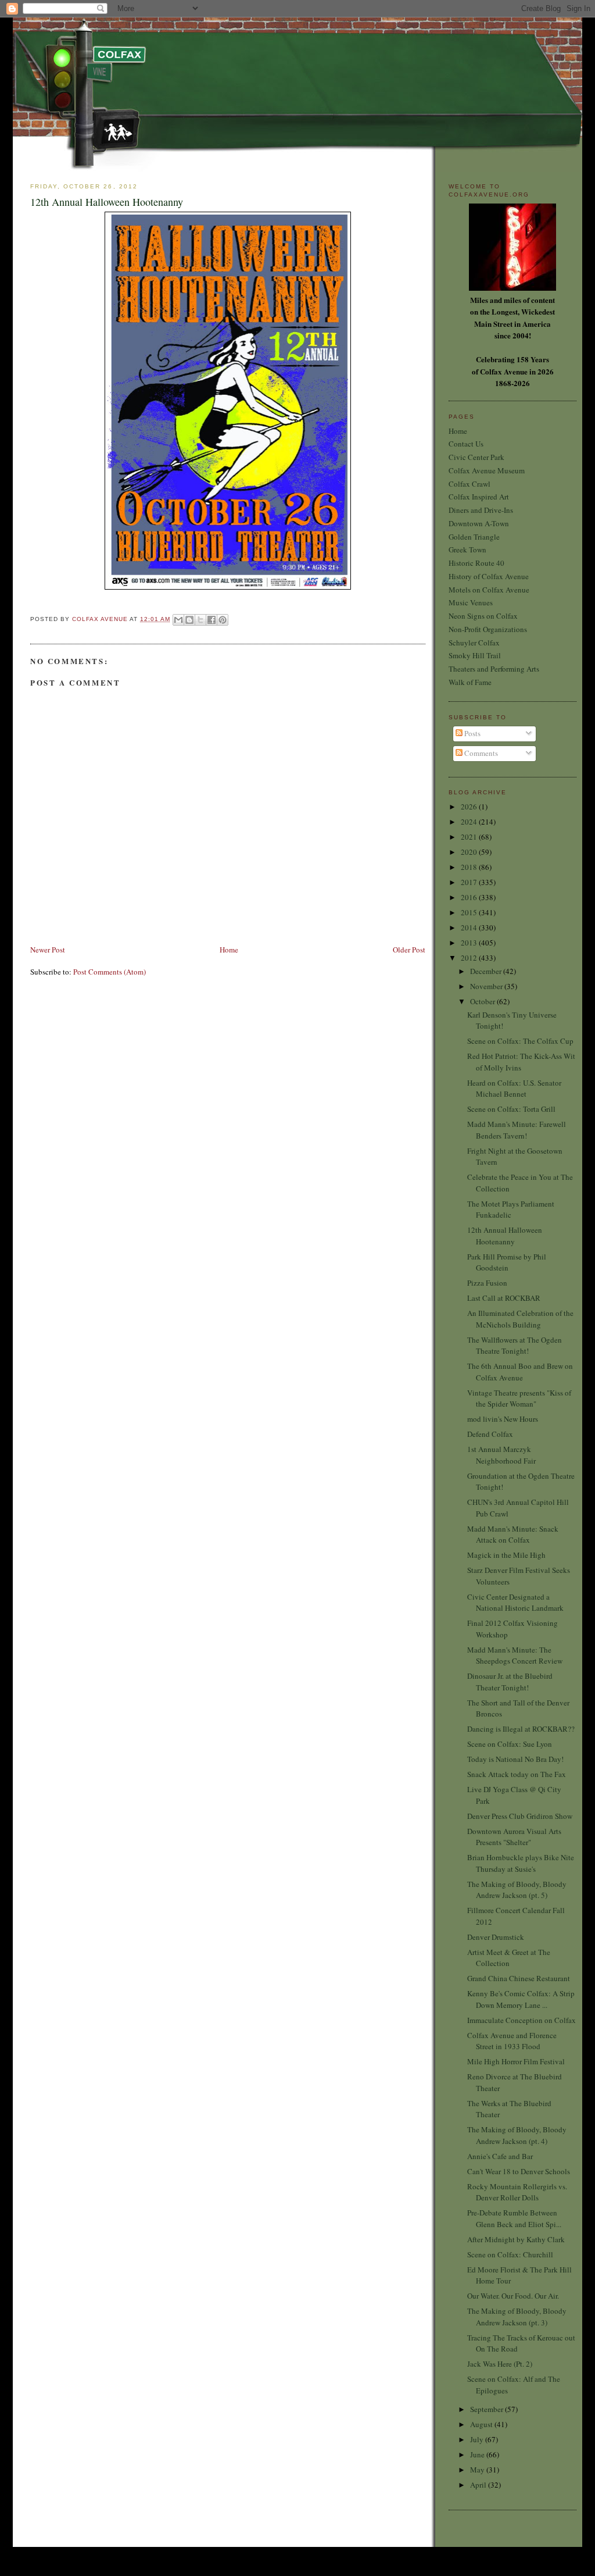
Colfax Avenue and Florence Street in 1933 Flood (512, 2041)
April (479, 2485)
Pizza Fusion (487, 1283)
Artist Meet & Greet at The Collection (509, 1958)
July (478, 2439)
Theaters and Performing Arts (494, 669)
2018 (470, 867)
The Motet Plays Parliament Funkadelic (511, 1209)
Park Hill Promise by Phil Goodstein (507, 1262)
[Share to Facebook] (212, 620)
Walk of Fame (470, 682)
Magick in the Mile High (506, 1555)
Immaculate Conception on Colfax (521, 2020)
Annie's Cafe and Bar (500, 2156)
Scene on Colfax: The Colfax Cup (520, 1041)
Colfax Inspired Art (479, 497)
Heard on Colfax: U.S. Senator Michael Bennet (514, 1089)
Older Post (409, 950)
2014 (470, 927)
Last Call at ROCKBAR (504, 1298)
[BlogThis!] (189, 620)
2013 (470, 943)
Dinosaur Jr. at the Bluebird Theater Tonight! (510, 1682)
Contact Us (466, 444)
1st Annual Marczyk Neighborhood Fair (501, 1455)
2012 (470, 958)
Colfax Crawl (469, 484)
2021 (470, 837)
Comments (480, 753)
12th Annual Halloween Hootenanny (505, 1236)
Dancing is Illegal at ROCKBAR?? (521, 1729)
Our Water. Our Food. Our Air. (513, 2296)
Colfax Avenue (101, 619)
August (482, 2424)
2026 (470, 807)
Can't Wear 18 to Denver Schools (519, 2171)
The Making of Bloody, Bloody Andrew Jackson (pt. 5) (517, 1890)
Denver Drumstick (496, 1937)
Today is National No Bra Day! (515, 1759)
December (487, 971)
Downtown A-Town (479, 523)
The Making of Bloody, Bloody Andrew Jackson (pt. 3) (517, 2317)
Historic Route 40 (476, 563)
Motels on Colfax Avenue (489, 590)
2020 (470, 852)
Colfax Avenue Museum (487, 470)
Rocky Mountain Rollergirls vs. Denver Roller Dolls (517, 2192)
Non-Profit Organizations (488, 629)
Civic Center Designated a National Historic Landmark (515, 1603)
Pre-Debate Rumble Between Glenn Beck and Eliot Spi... (514, 2218)
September (488, 2409)
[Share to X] (200, 620)
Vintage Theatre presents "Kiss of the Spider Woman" (519, 1398)
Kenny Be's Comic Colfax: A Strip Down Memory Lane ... (521, 1999)
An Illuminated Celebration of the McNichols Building (520, 1319)
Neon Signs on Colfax (483, 616)
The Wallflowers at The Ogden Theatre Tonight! (515, 1346)
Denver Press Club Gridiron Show (520, 1816)
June (478, 2454)
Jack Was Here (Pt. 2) (500, 2364)
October (483, 1001)
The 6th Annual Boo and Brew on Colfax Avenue (520, 1372)
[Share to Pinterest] (223, 620)
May (478, 2470)
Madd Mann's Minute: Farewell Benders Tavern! (517, 1130)
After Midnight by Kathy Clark (516, 2239)
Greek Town (467, 550)
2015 (470, 912)
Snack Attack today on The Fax (517, 1774)
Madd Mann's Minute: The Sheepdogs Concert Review (515, 1656)
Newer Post (48, 950)
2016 (470, 897)
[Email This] (178, 620)
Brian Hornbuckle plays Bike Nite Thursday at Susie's (521, 1863)
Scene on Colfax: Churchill (510, 2254)
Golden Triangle (474, 537)
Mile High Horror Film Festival (516, 2061)
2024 (470, 822)
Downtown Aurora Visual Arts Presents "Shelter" (514, 1837)
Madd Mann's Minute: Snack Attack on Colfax (513, 1535)
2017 (470, 882)
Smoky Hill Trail (475, 655)
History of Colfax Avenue (489, 576)
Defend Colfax (490, 1434)
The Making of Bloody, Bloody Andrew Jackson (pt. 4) (517, 2135)
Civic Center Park (476, 457)
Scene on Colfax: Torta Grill (511, 1109)
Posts (472, 733)
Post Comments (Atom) (110, 972)
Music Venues (471, 602)
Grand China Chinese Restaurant (519, 1978)
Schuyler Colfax (474, 643)
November (487, 986)
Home (229, 950)
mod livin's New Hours (503, 1419)
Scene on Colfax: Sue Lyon (510, 1744)
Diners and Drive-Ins (481, 510)
